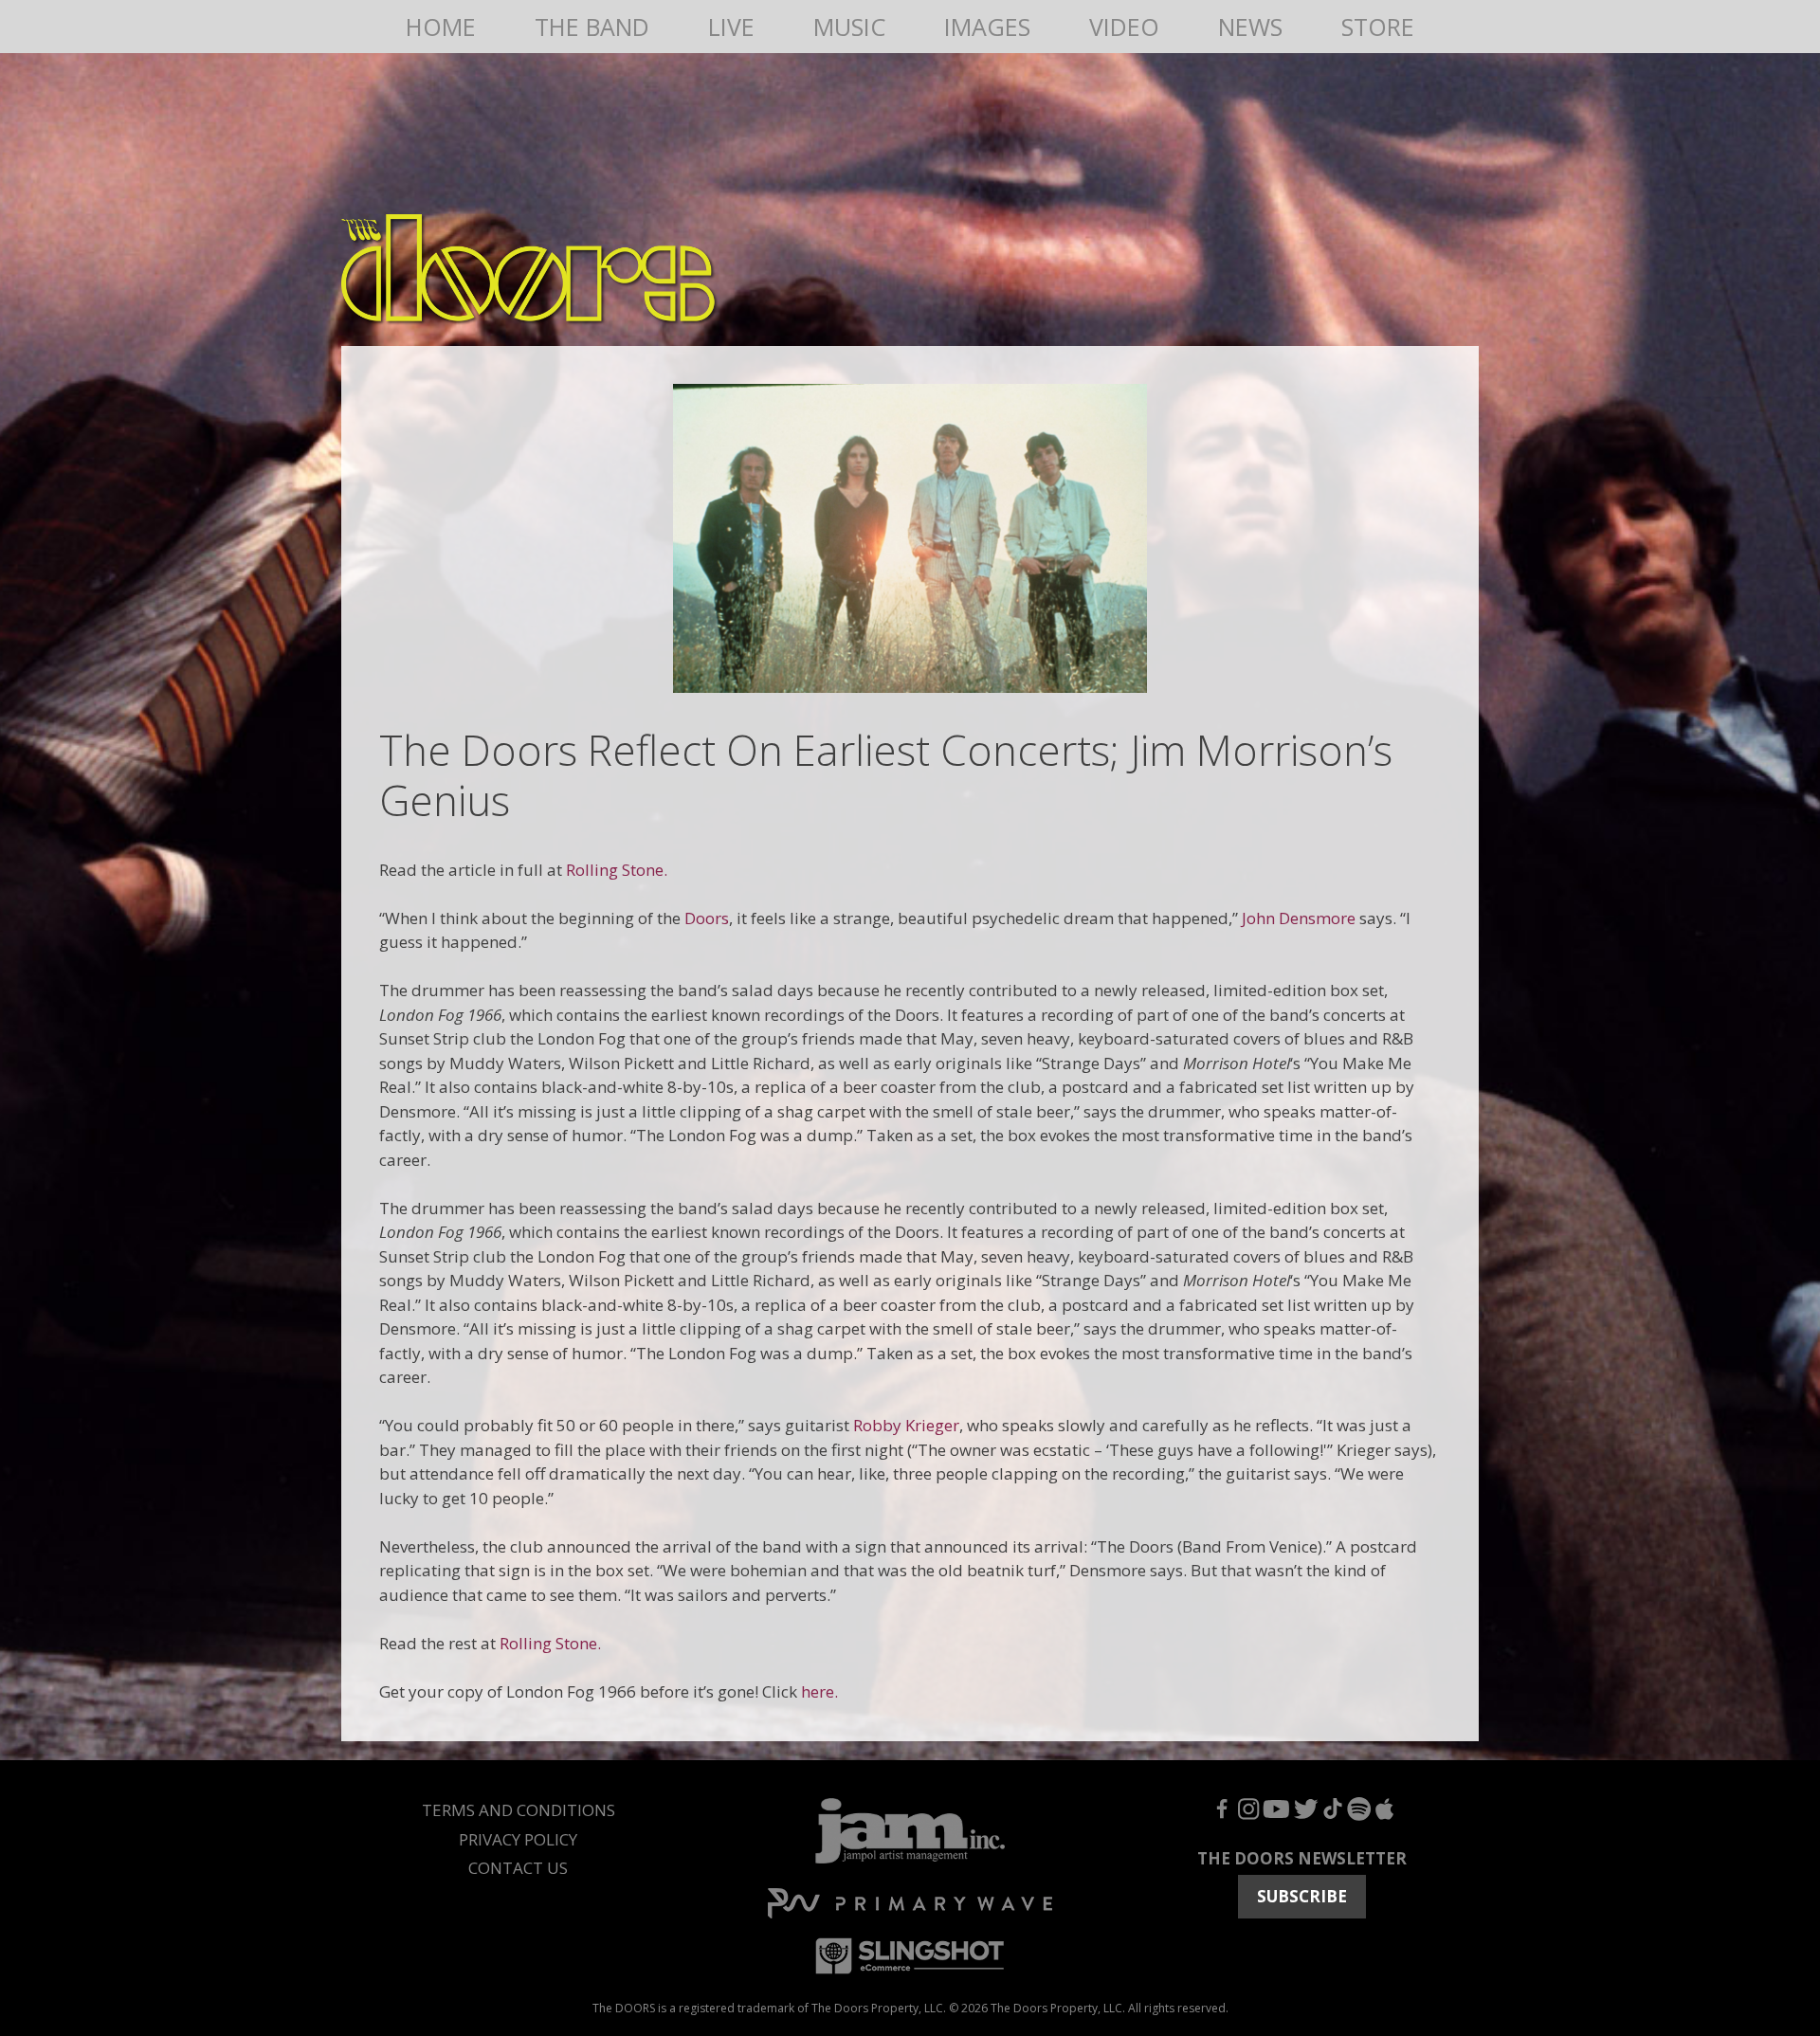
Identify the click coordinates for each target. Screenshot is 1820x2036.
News (1250, 27)
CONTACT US (518, 1868)
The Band (592, 27)
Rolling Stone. (617, 870)
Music (849, 27)
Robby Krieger (906, 1425)
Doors (707, 918)
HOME (441, 27)
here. (821, 1691)
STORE (1378, 27)
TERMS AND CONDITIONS (519, 1810)
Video (1124, 27)
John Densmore (1299, 918)
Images (987, 27)
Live (731, 27)
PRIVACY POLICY (518, 1839)
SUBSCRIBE (1302, 1896)
